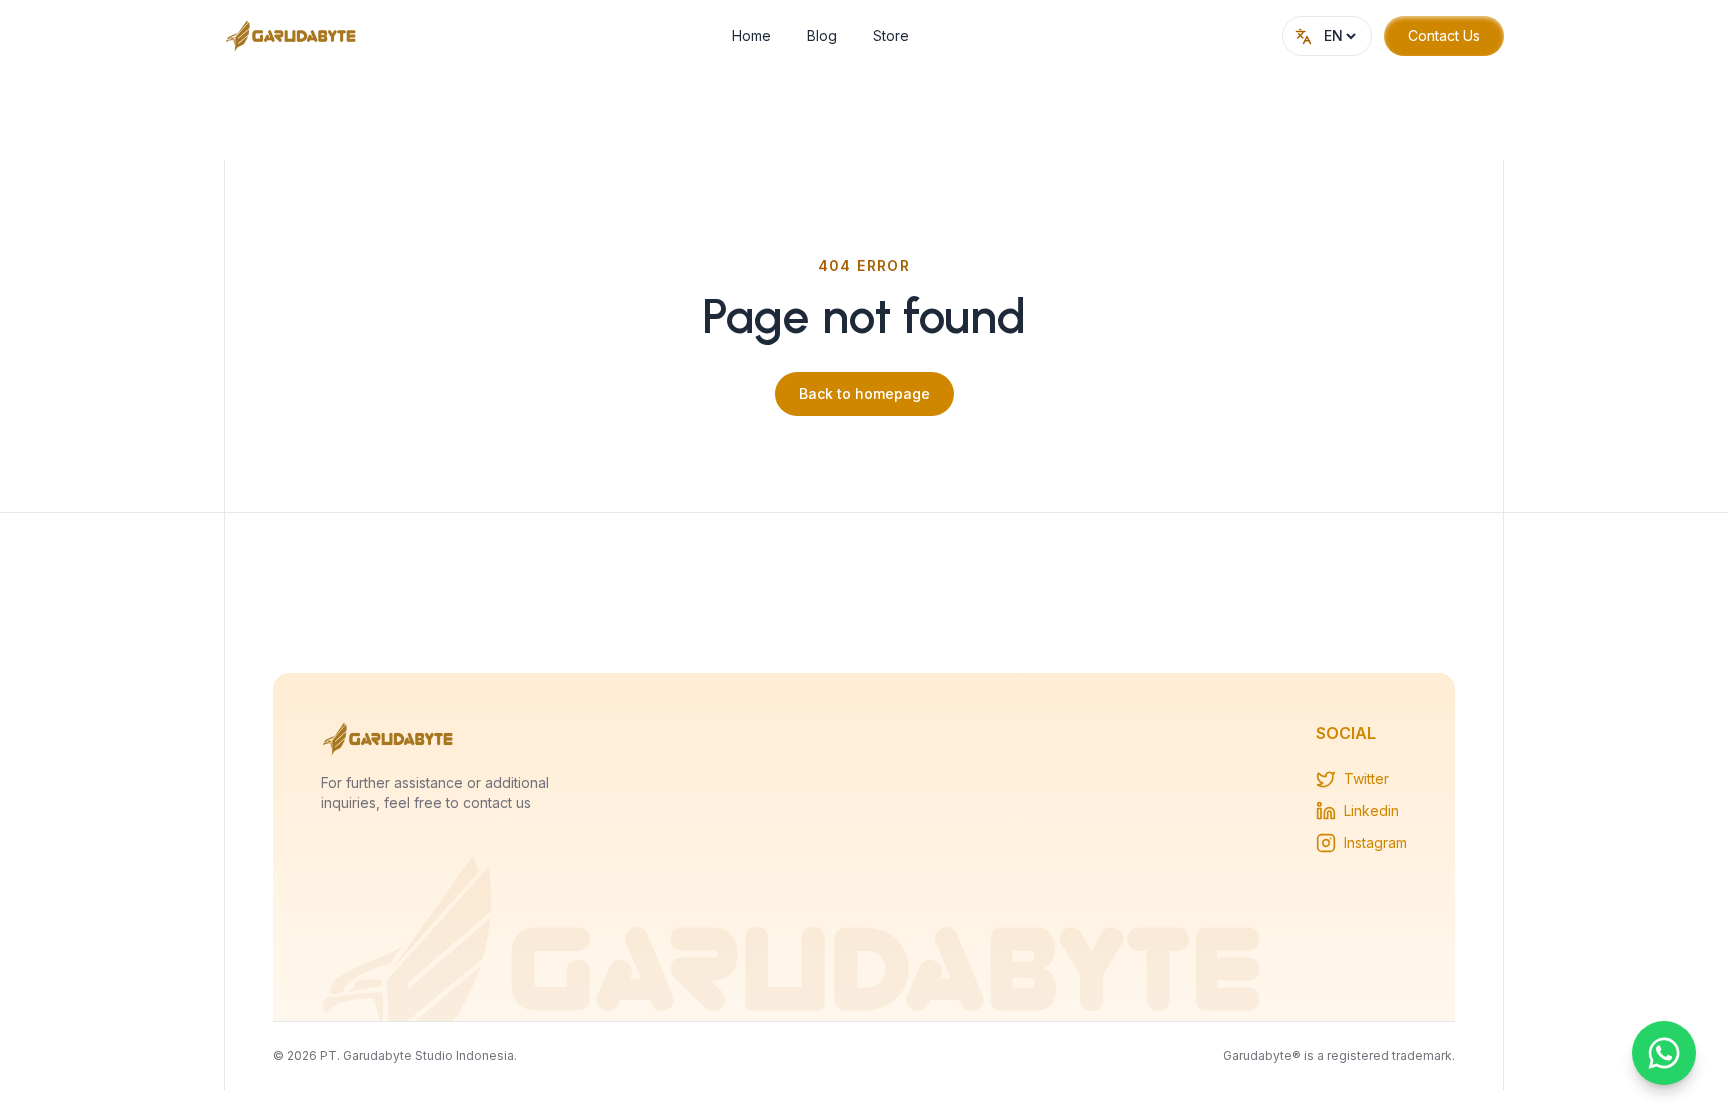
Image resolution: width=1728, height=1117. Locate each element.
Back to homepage (864, 393)
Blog (822, 35)
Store (891, 35)
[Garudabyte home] (291, 36)
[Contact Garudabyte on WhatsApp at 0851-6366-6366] (1664, 1053)
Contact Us (1444, 35)
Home (751, 35)
